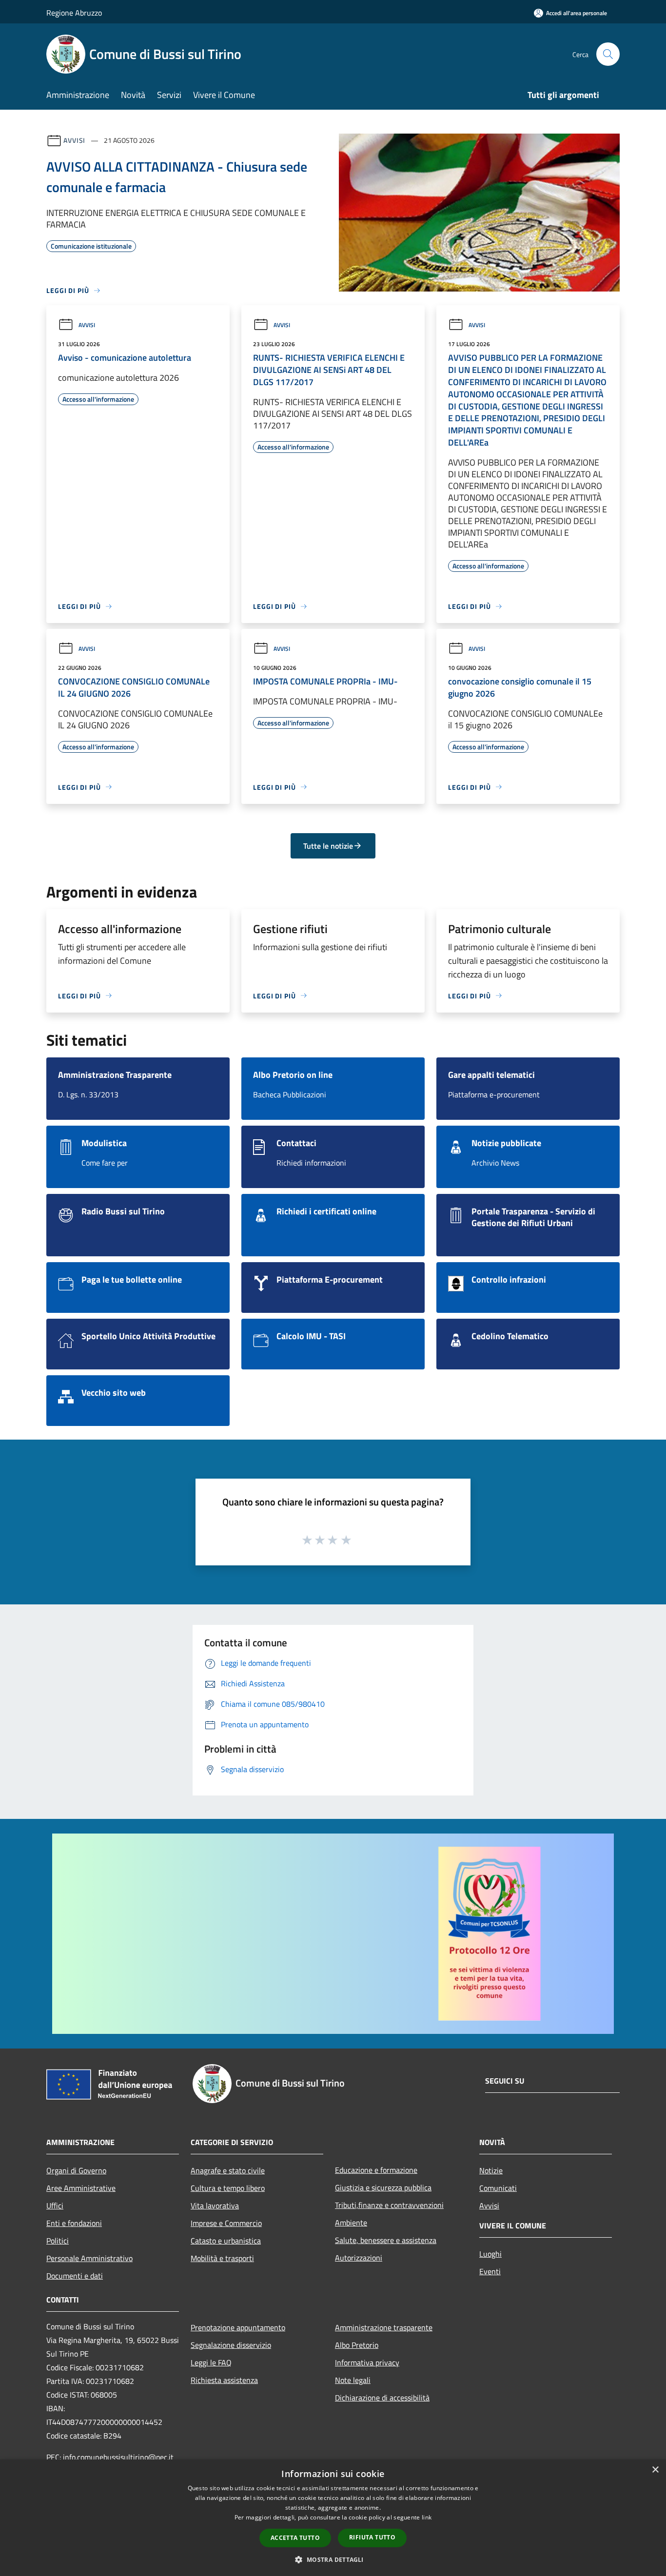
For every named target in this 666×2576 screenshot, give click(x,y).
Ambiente (351, 2223)
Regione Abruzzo (74, 13)
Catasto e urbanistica (226, 2241)
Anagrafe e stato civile (228, 2170)
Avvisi (74, 140)
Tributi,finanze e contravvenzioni (389, 2205)
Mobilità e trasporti (222, 2258)
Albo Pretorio (357, 2345)
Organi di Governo (76, 2170)
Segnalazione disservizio (231, 2345)
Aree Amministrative (81, 2188)
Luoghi (490, 2254)
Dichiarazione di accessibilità (382, 2398)
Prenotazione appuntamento (238, 2327)
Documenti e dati (75, 2276)
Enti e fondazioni (74, 2223)
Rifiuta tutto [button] (372, 2537)
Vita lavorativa (215, 2205)
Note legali (353, 2380)
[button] (333, 2559)
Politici (58, 2241)
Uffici (55, 2205)
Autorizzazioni (359, 2258)
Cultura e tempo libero (228, 2188)
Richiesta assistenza (224, 2380)
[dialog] (333, 2518)
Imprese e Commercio (226, 2223)
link (427, 2517)
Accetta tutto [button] (295, 2538)
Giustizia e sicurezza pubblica (383, 2187)
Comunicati (498, 2188)
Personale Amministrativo (89, 2258)
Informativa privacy (367, 2362)
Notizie (491, 2170)
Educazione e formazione (376, 2170)
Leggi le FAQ (211, 2362)
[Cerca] (608, 54)
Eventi (490, 2271)
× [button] (655, 2470)
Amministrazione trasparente (384, 2327)
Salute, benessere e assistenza (386, 2240)
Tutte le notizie (328, 846)
